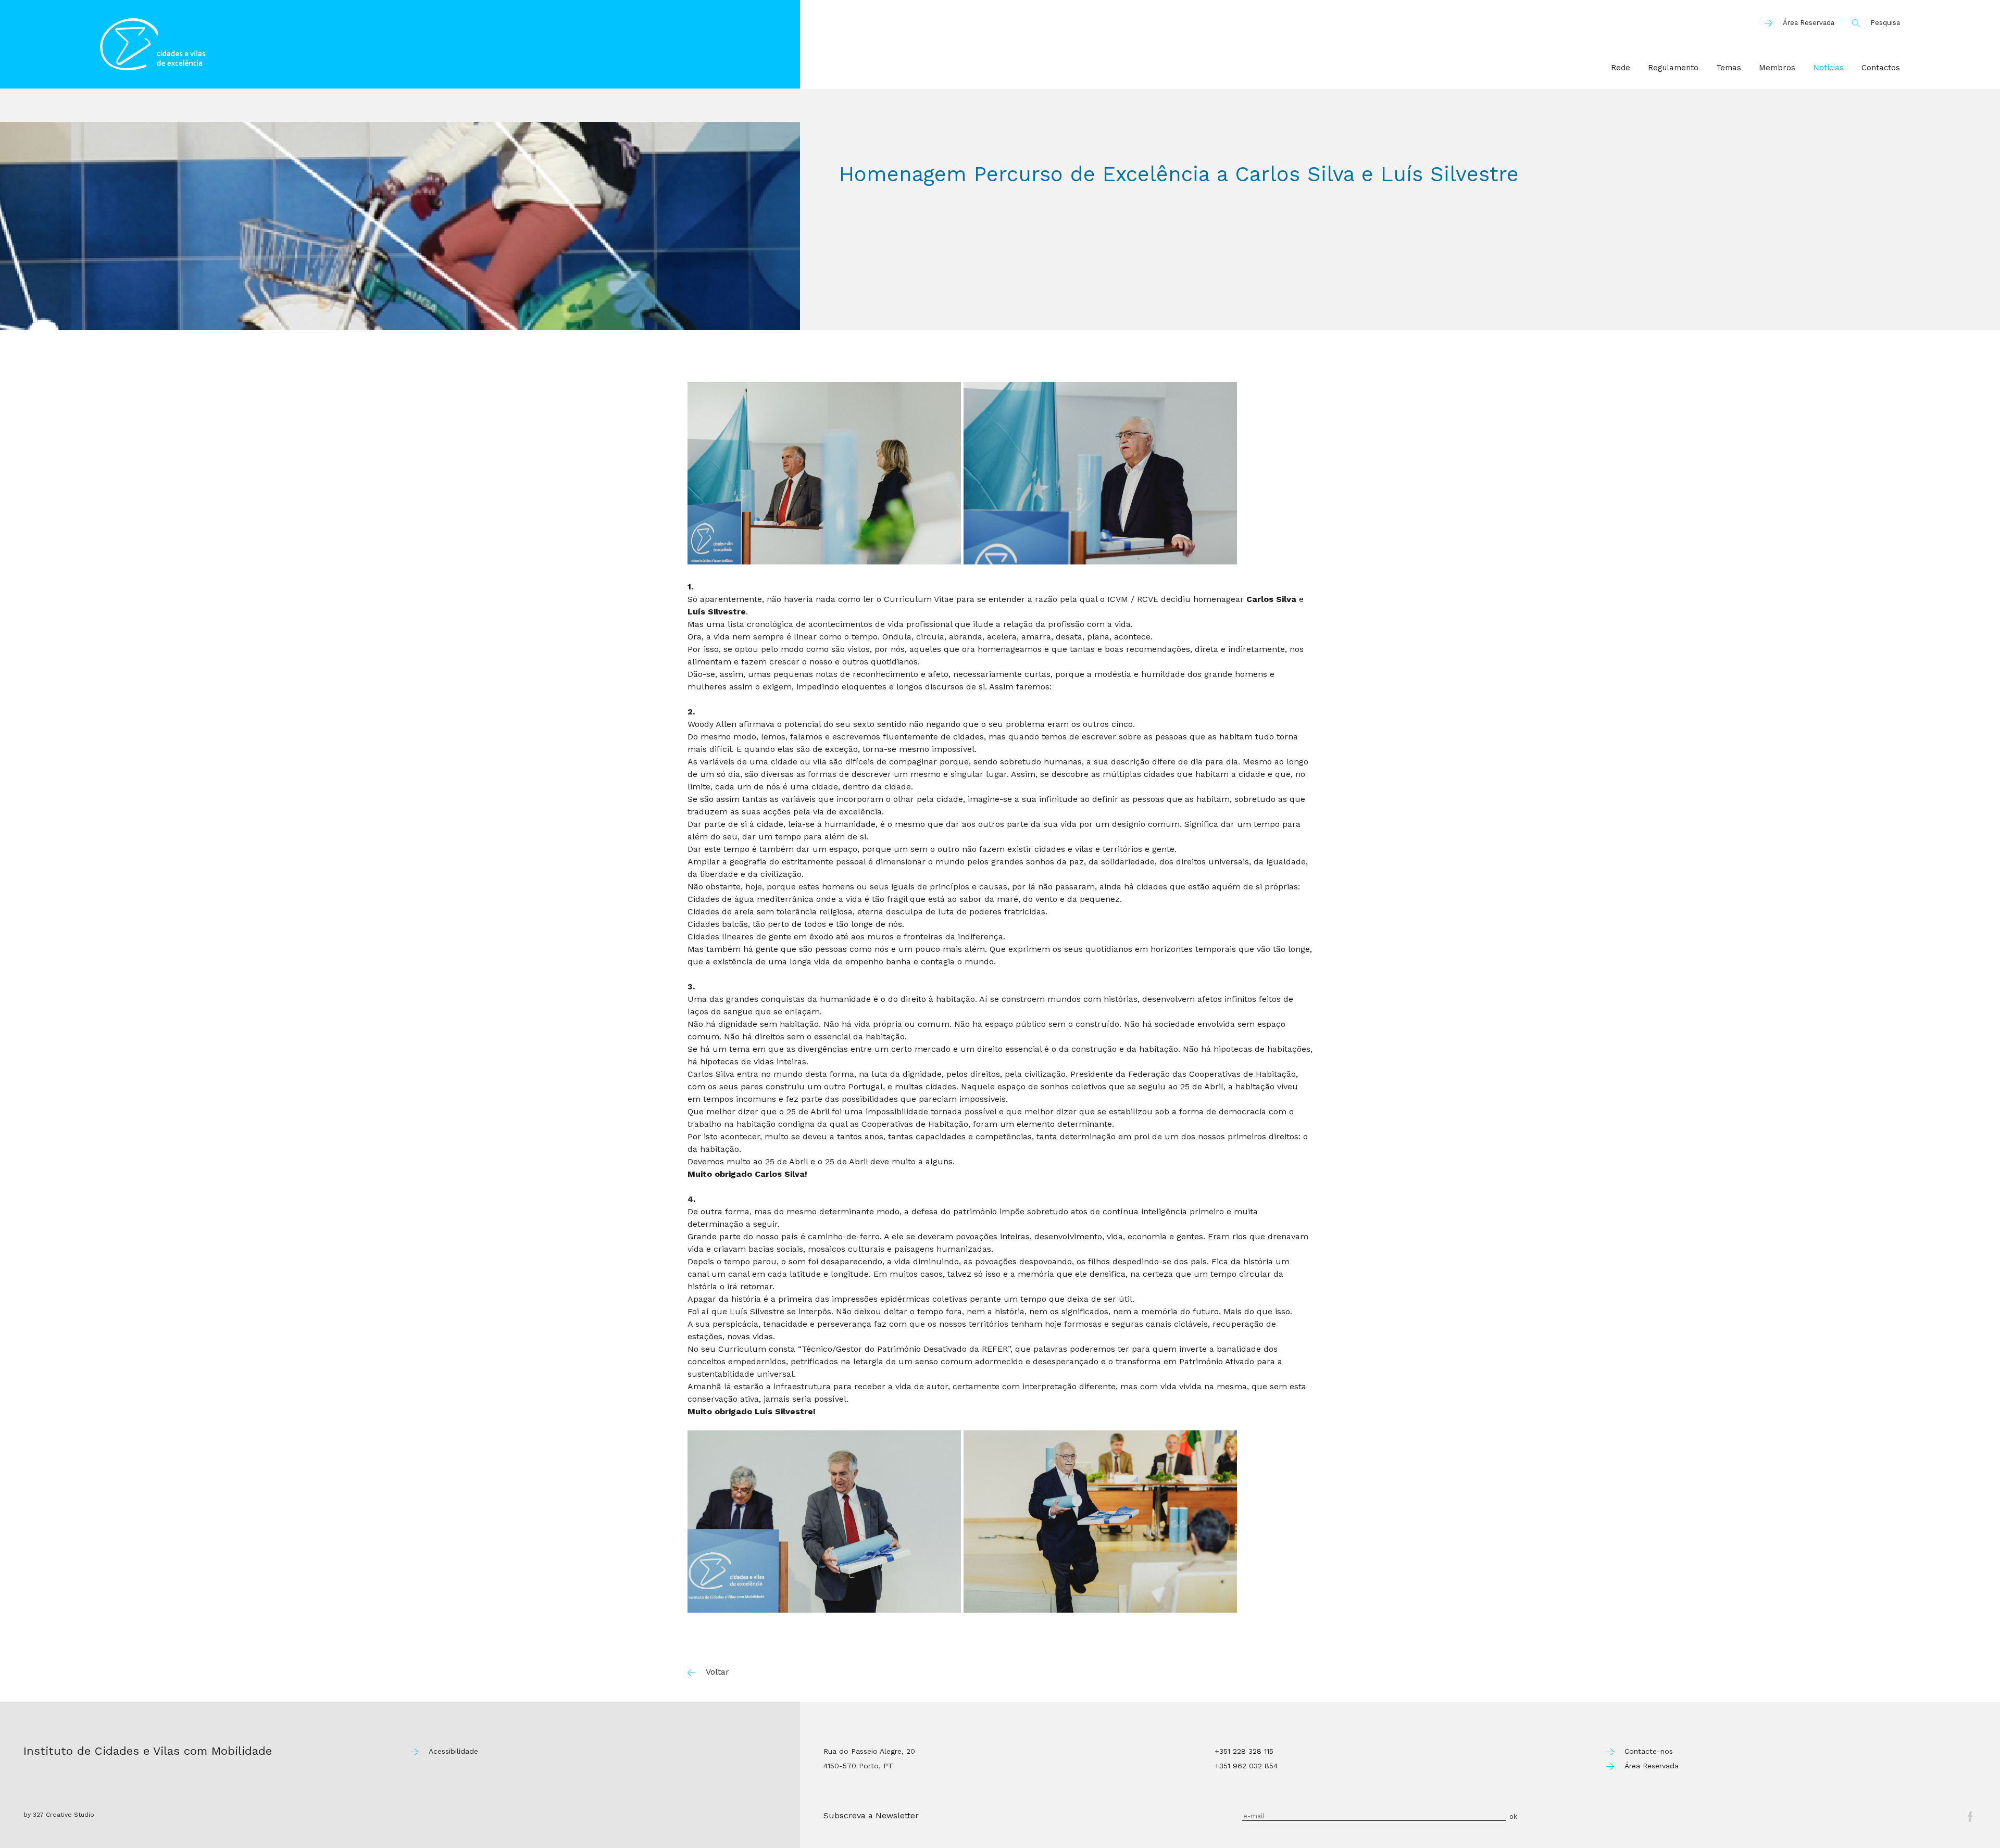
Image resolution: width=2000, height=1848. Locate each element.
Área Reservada (1809, 23)
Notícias (1828, 68)
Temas (1729, 68)
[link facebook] (1970, 1817)
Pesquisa (1885, 23)
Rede (1621, 68)
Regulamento (1673, 68)
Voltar (717, 1672)
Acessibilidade (453, 1751)
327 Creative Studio (64, 1815)
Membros (1777, 68)
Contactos (1881, 68)
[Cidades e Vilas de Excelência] (450, 44)
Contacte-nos (1649, 1751)
